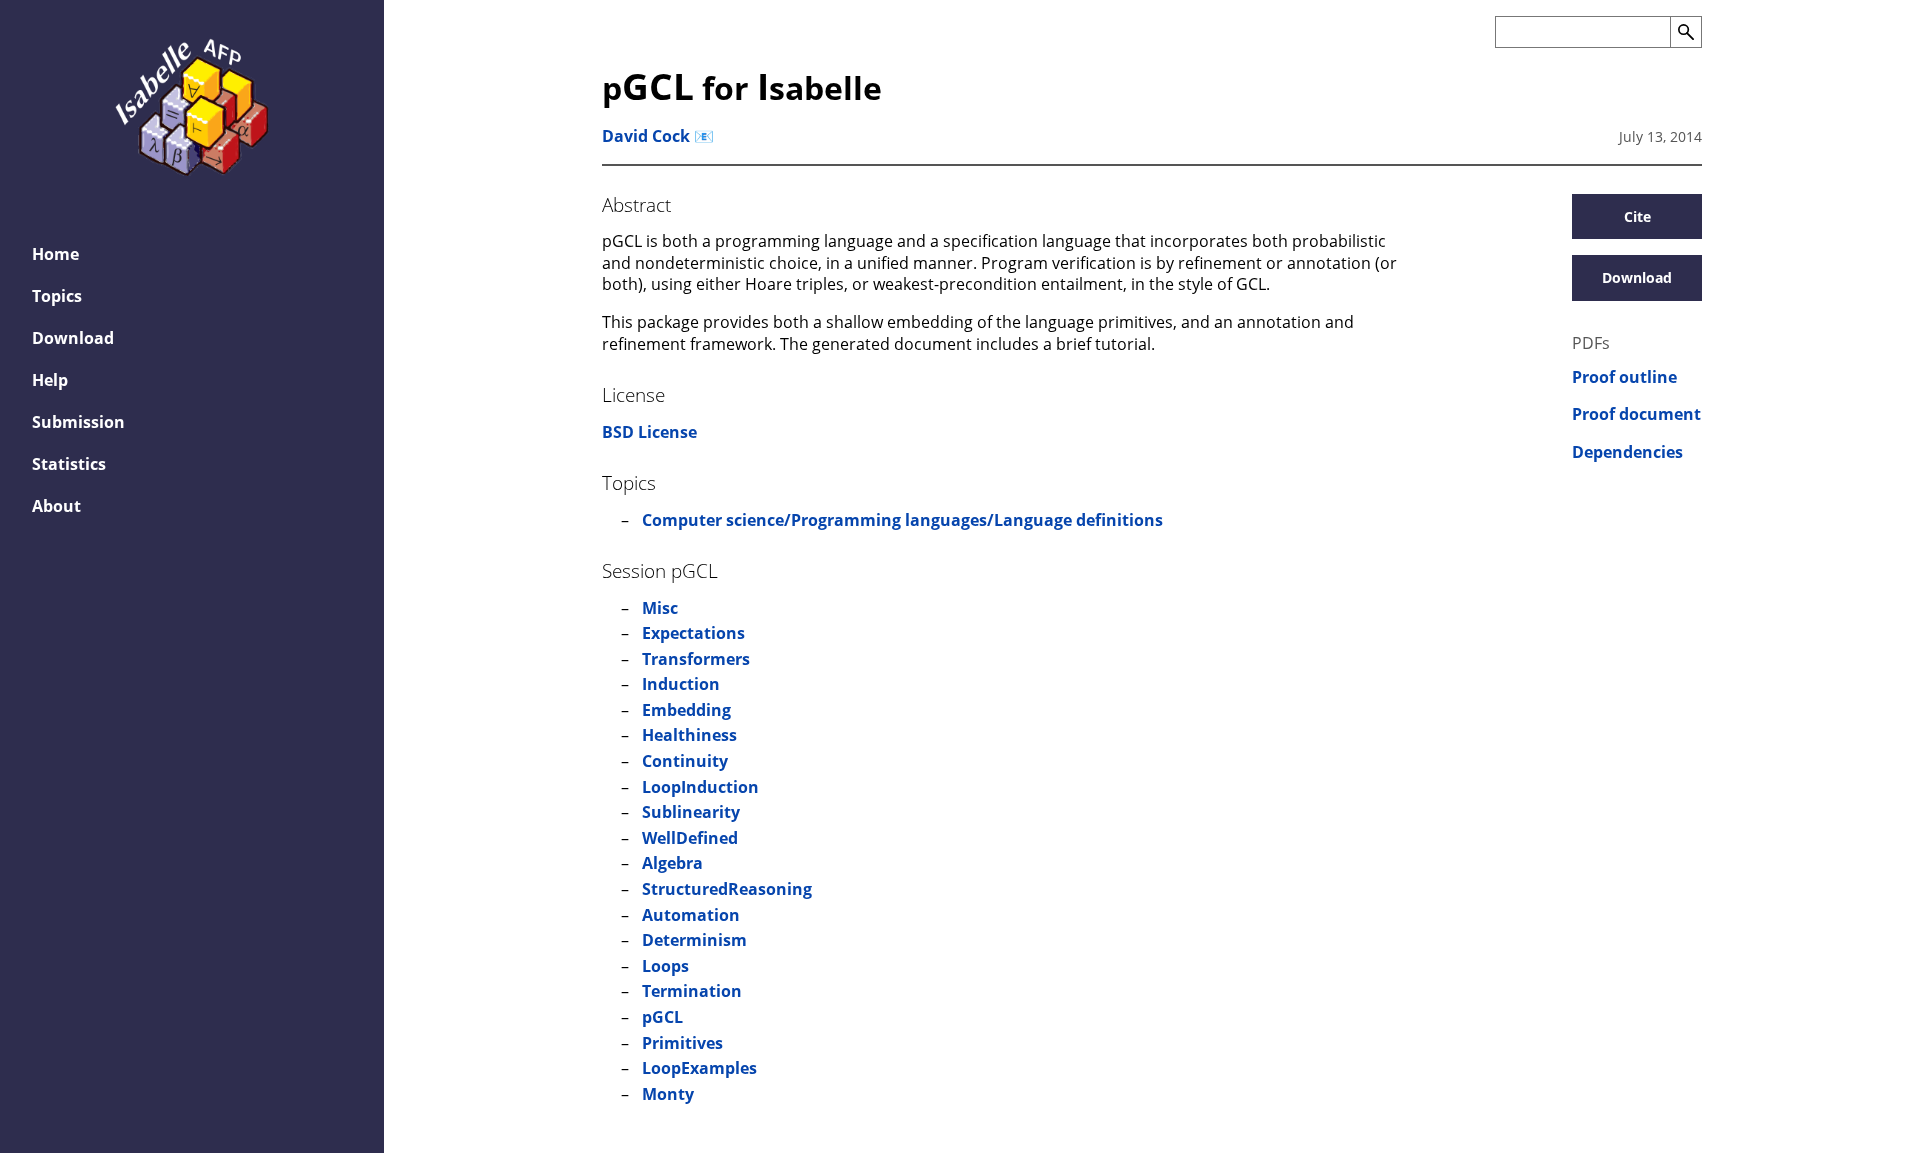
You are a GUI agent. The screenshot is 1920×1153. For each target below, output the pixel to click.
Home (55, 254)
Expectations (693, 633)
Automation (691, 915)
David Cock (646, 136)
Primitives (682, 1043)
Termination (692, 991)
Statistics (69, 464)
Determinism (694, 940)
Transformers (696, 659)
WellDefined (690, 838)
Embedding (686, 710)
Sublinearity (691, 812)
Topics (57, 296)
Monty (668, 1094)
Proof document (1636, 414)
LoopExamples (699, 1068)
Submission (78, 422)
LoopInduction (700, 787)
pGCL (662, 1017)
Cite (1637, 216)
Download (73, 338)
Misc (660, 608)
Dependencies (1627, 452)
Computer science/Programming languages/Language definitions (902, 520)
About (56, 506)
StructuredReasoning (727, 889)
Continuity (685, 761)
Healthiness (689, 735)
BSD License (649, 432)
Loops (665, 966)
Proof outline (1624, 377)
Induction (681, 684)
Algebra (672, 863)
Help (50, 380)
